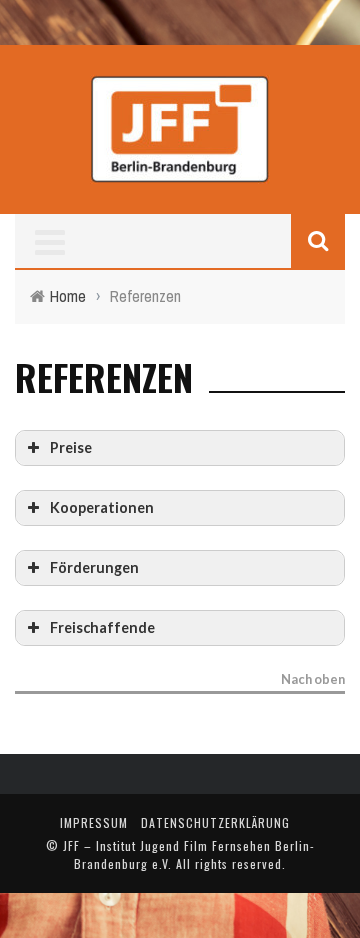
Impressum (94, 822)
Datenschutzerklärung (215, 822)
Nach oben (313, 680)
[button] (180, 448)
